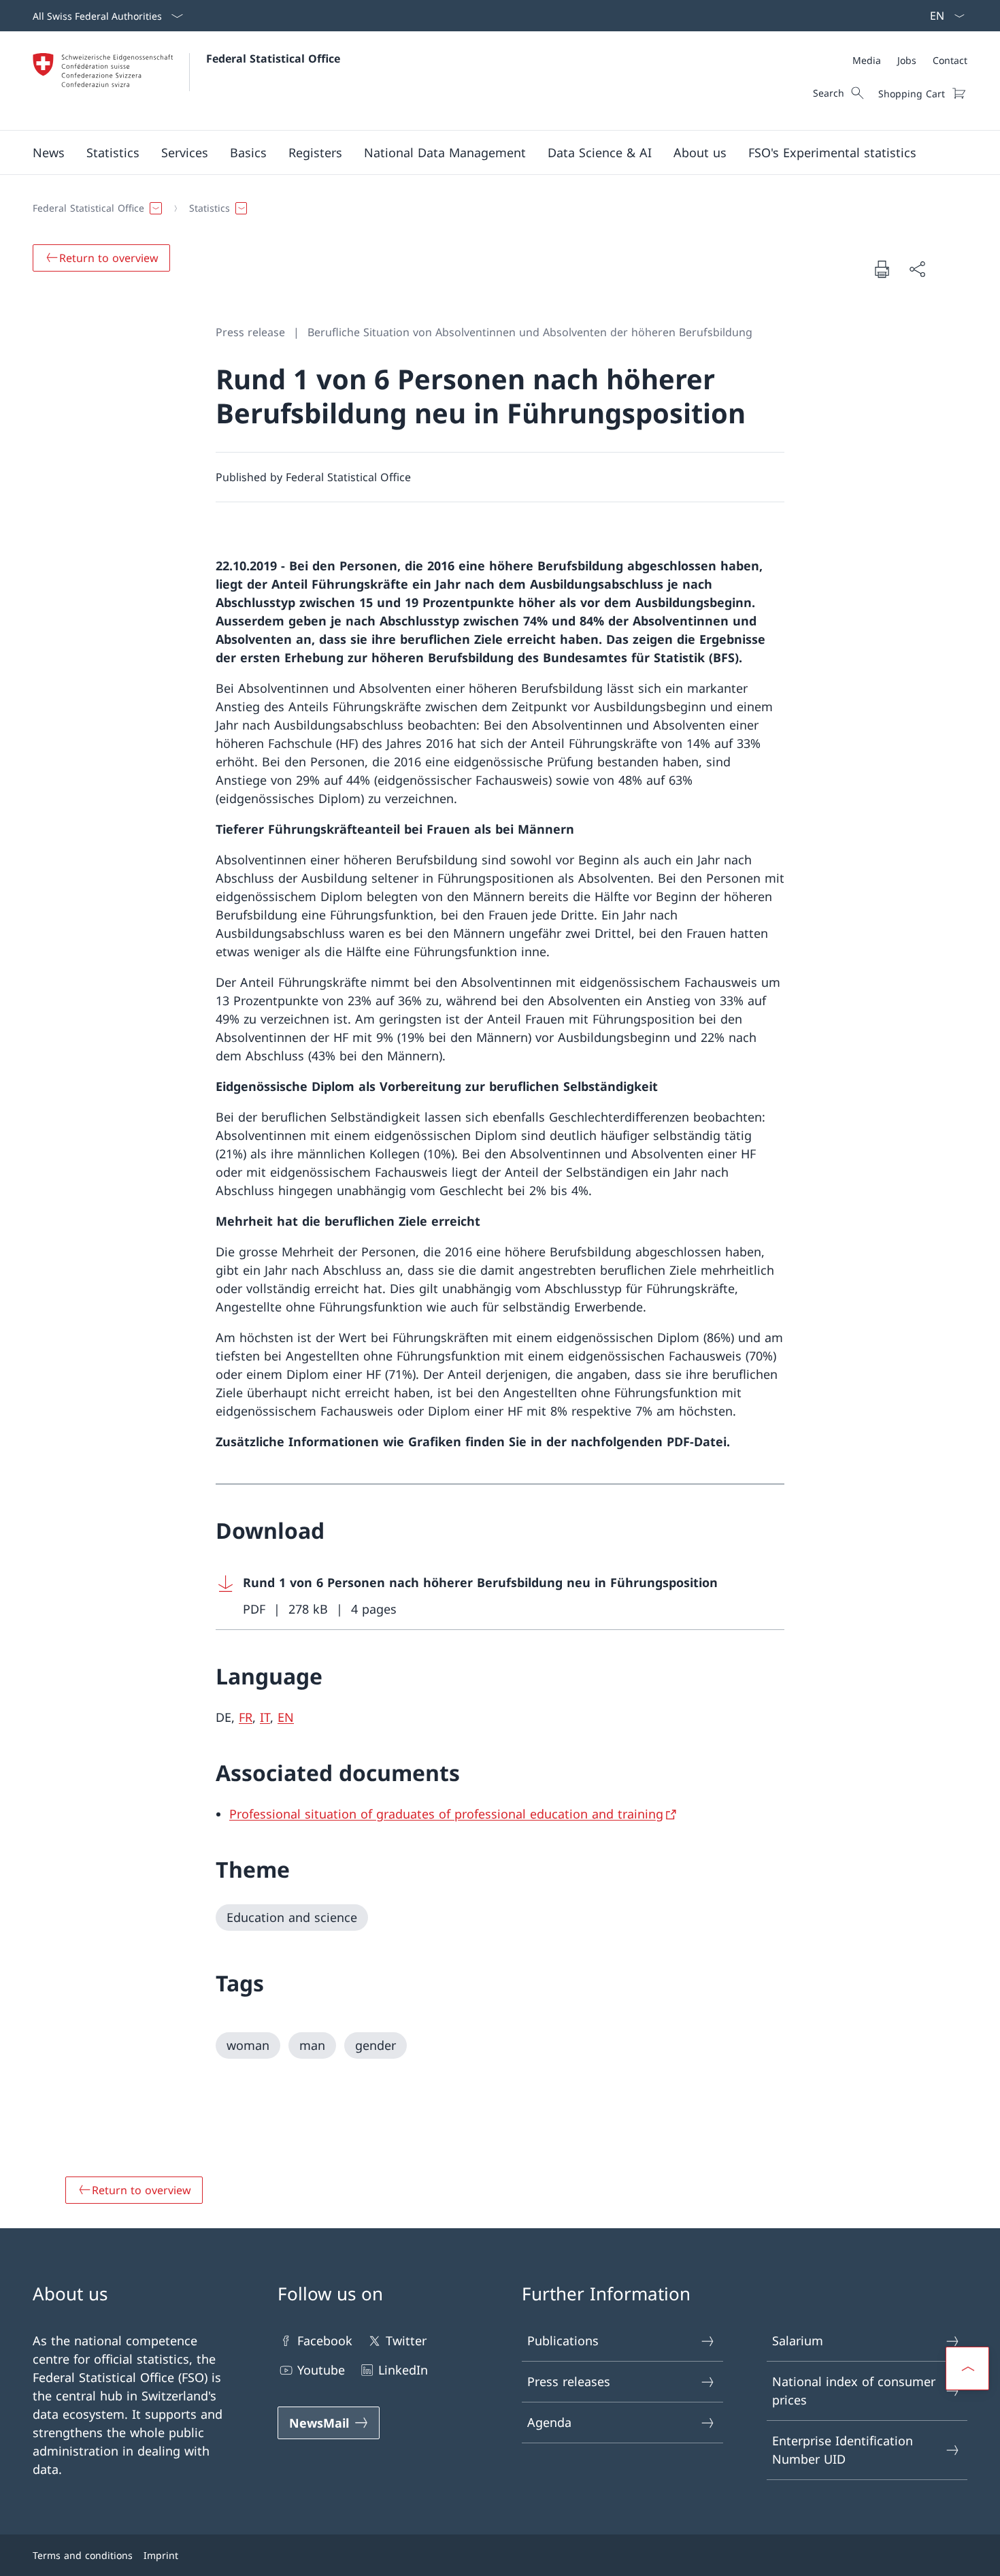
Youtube (321, 2370)
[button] (49, 152)
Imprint (161, 2555)
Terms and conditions (83, 2555)
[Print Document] (882, 269)
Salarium (798, 2341)
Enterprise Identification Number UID (843, 2450)
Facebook (325, 2341)
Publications (563, 2341)
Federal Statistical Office (273, 59)
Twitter (406, 2341)
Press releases (569, 2381)
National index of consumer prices (854, 2391)
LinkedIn (403, 2370)
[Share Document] (917, 269)
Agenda (549, 2422)
